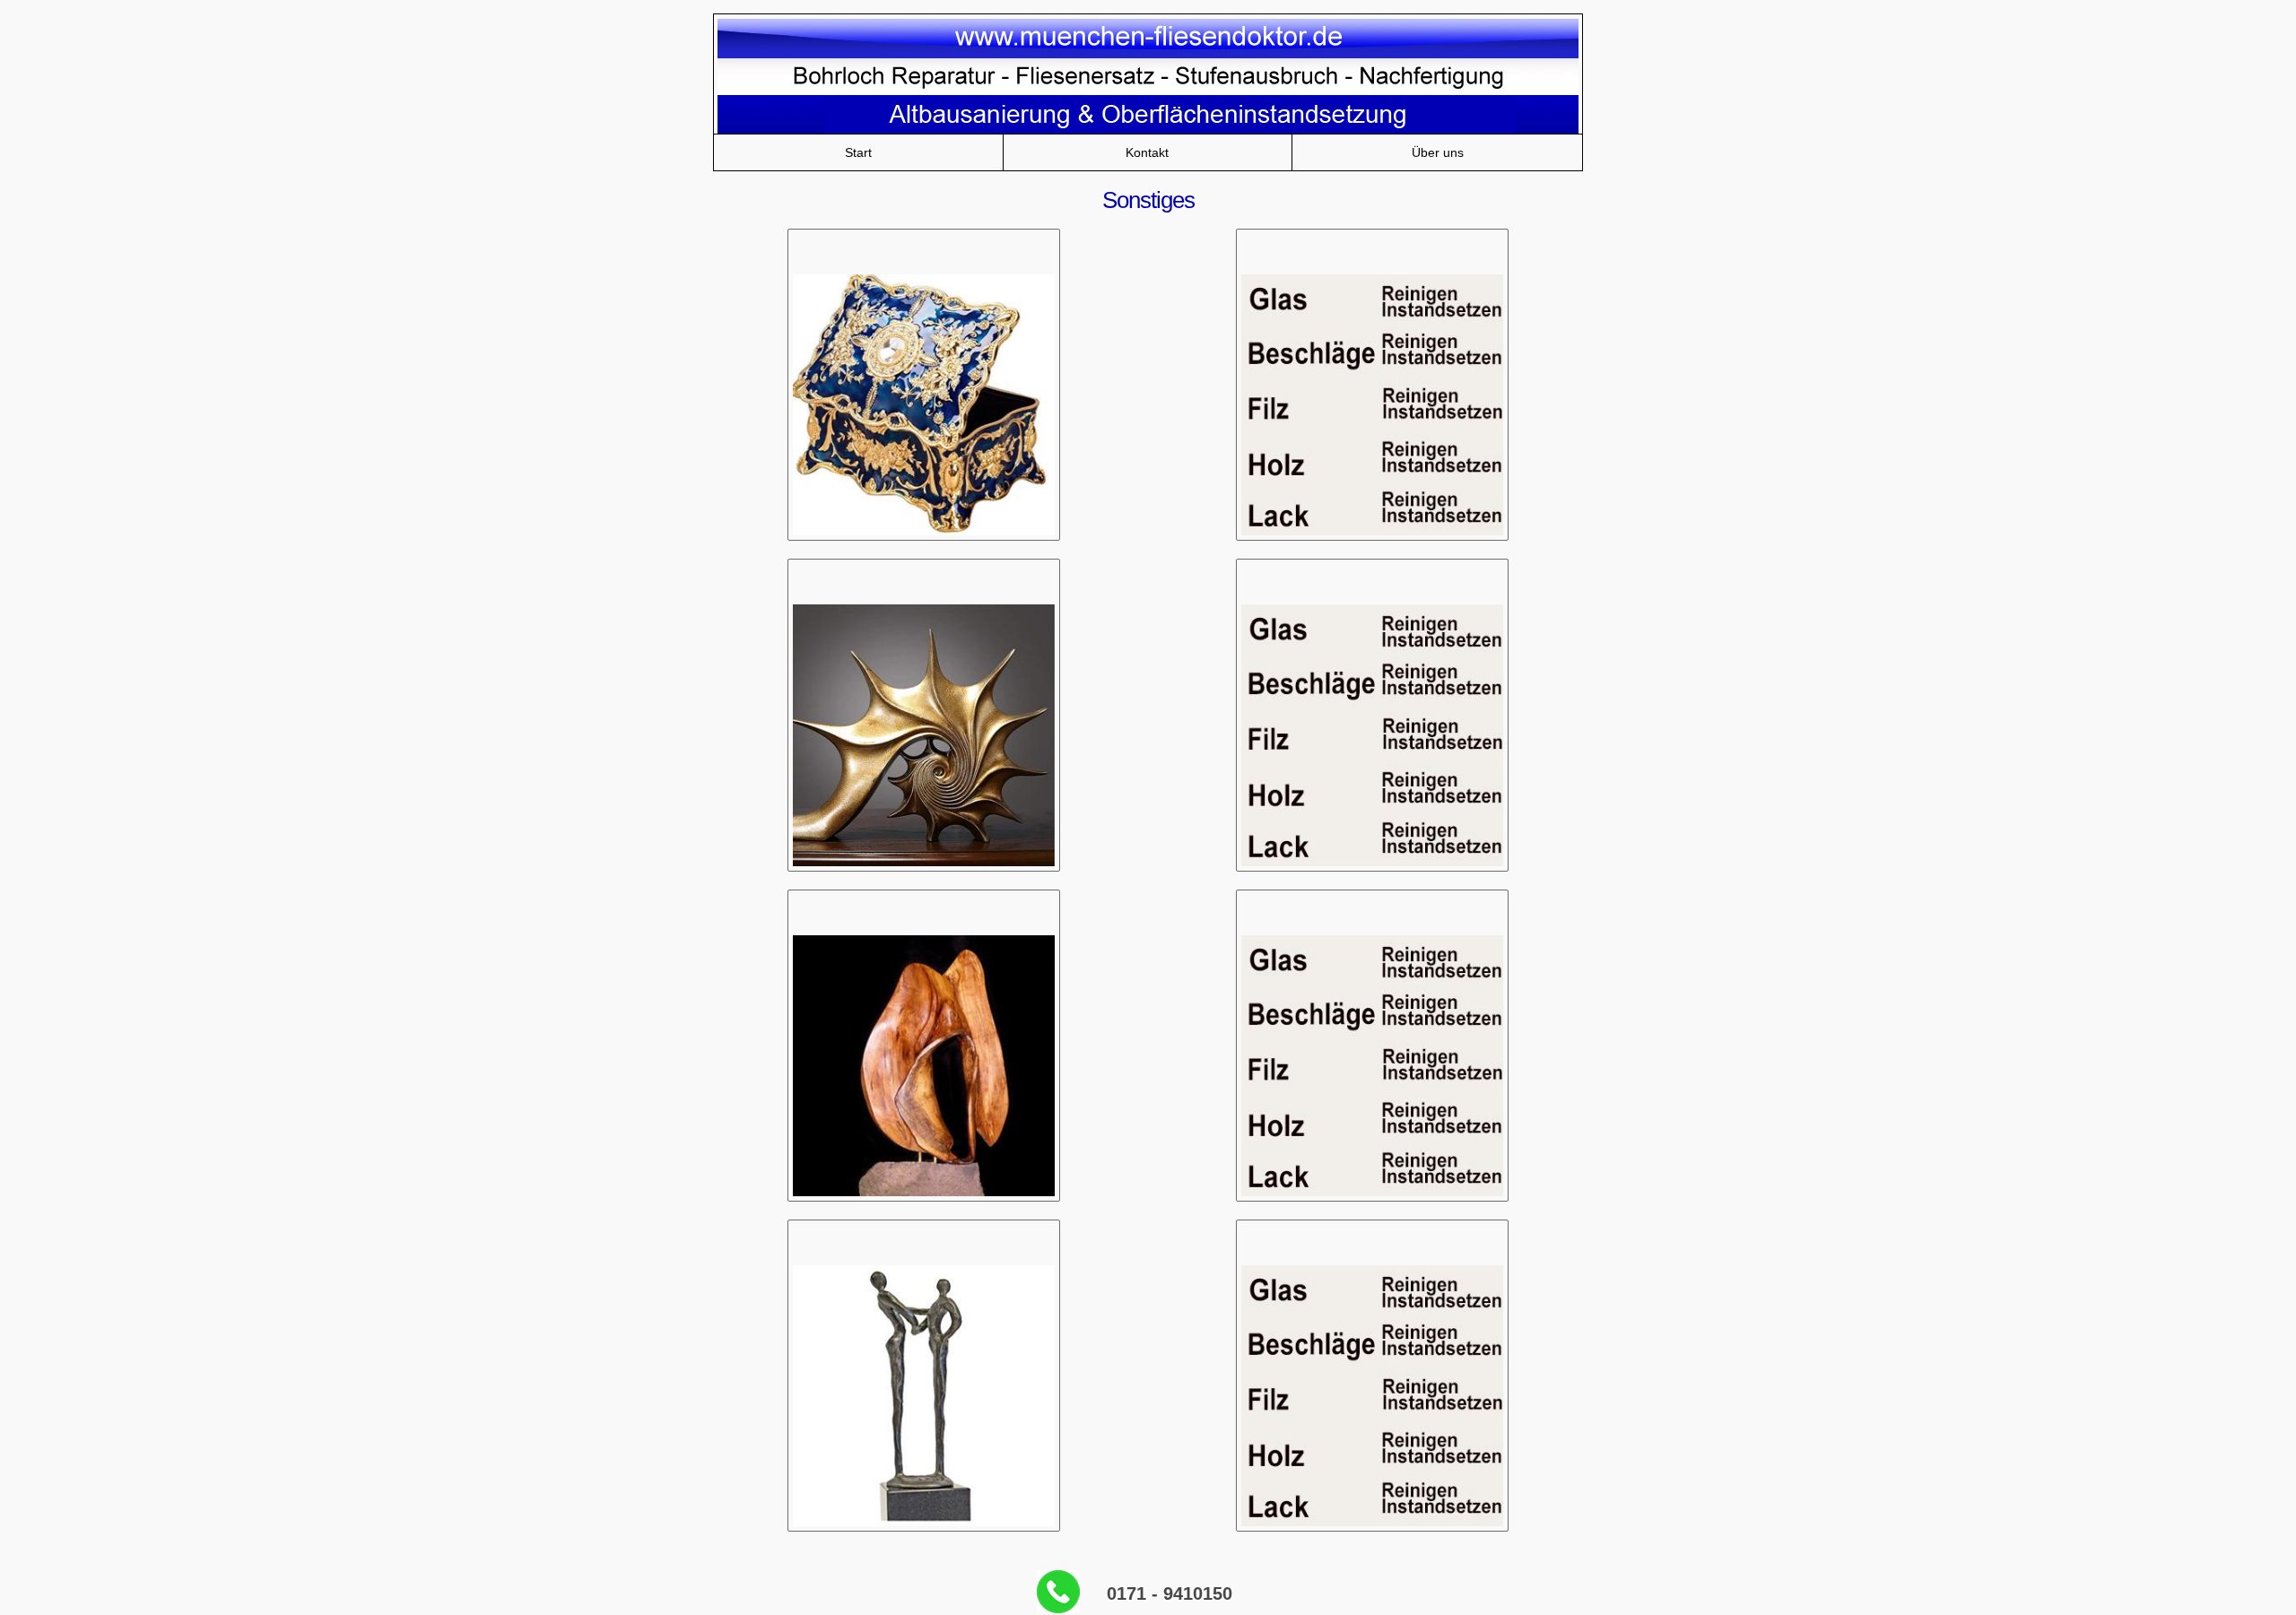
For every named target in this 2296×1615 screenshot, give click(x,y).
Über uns (1438, 152)
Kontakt (1147, 152)
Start (858, 152)
